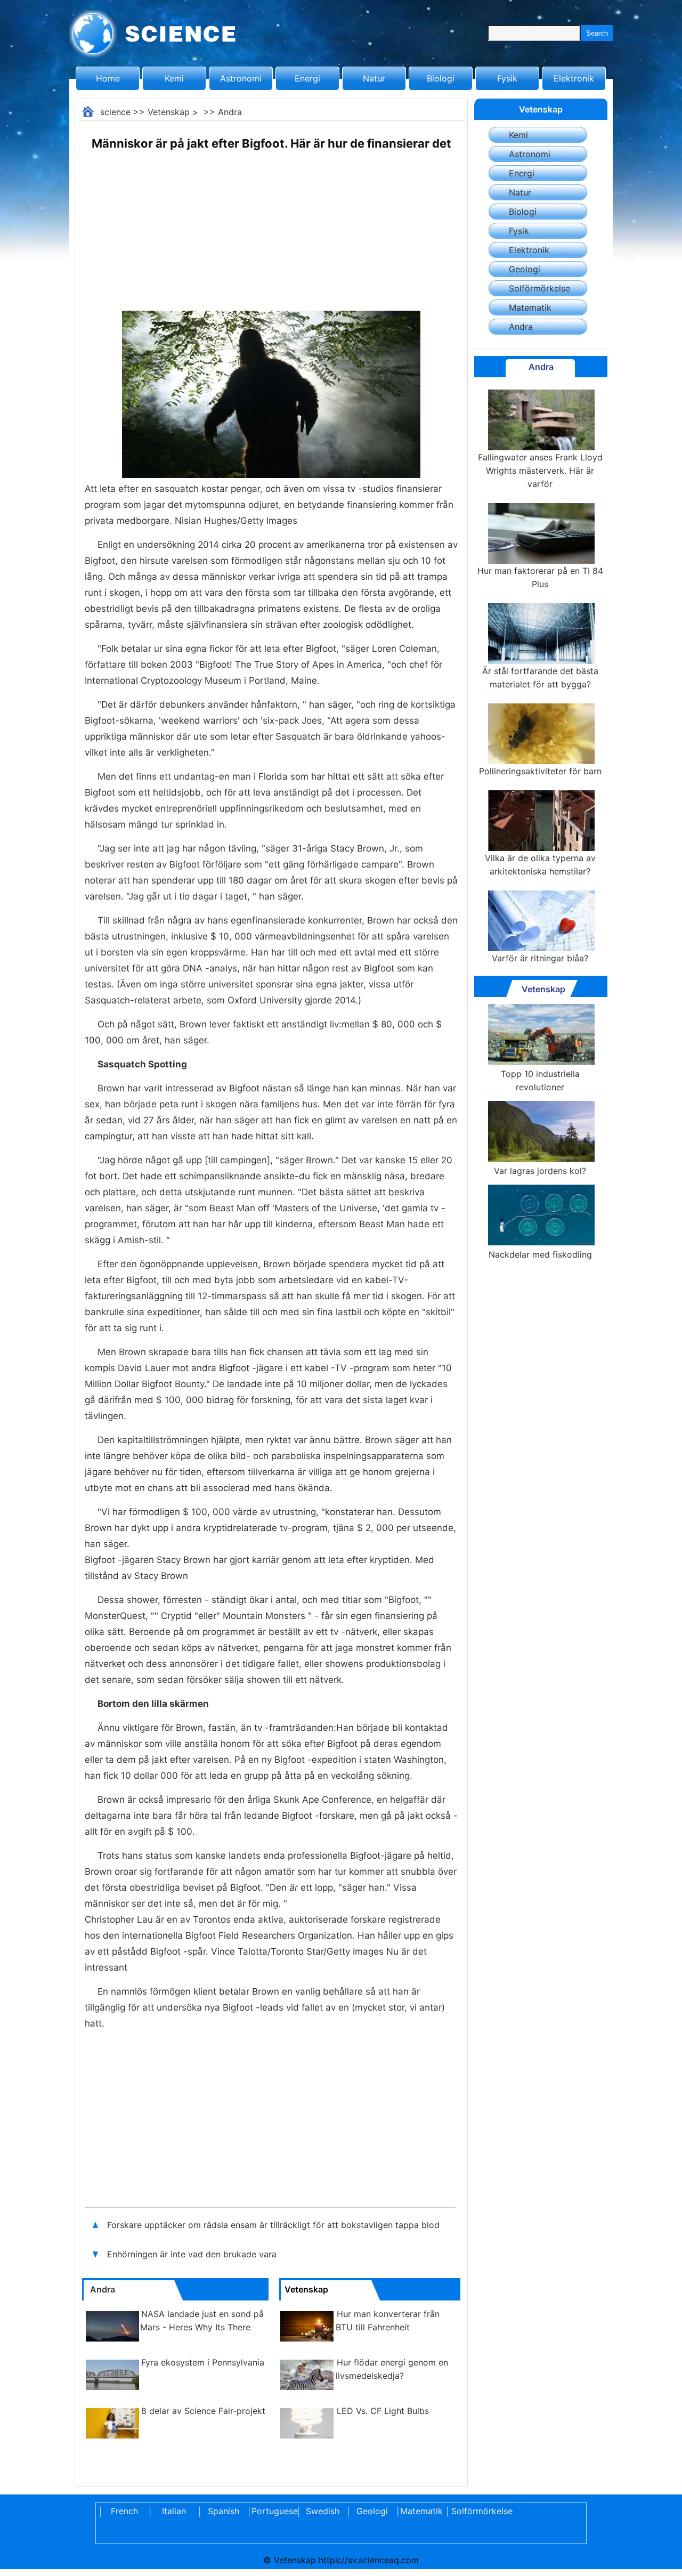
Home (108, 78)
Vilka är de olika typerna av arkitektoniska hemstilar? (540, 865)
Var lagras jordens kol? (540, 1171)
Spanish (224, 2511)
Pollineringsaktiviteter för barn (540, 771)
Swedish (323, 2511)
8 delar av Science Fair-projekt (203, 2411)
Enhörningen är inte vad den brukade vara (192, 2254)
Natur (374, 78)
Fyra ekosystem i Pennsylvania (203, 2362)
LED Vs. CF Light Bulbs (383, 2411)
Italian (174, 2511)
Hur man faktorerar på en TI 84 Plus (540, 577)
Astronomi (241, 78)
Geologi (525, 269)
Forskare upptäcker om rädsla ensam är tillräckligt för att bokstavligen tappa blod (273, 2225)
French (124, 2511)
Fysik (507, 78)
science (115, 112)
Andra (230, 112)
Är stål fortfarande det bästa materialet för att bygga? (540, 678)
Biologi (441, 78)
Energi (307, 78)
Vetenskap (169, 112)
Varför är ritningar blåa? (540, 958)
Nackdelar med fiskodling (540, 1254)
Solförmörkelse (539, 288)
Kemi (174, 78)
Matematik (530, 307)
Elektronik (574, 78)
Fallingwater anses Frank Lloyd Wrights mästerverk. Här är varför (540, 471)
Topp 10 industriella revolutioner (540, 1080)
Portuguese (273, 2511)
